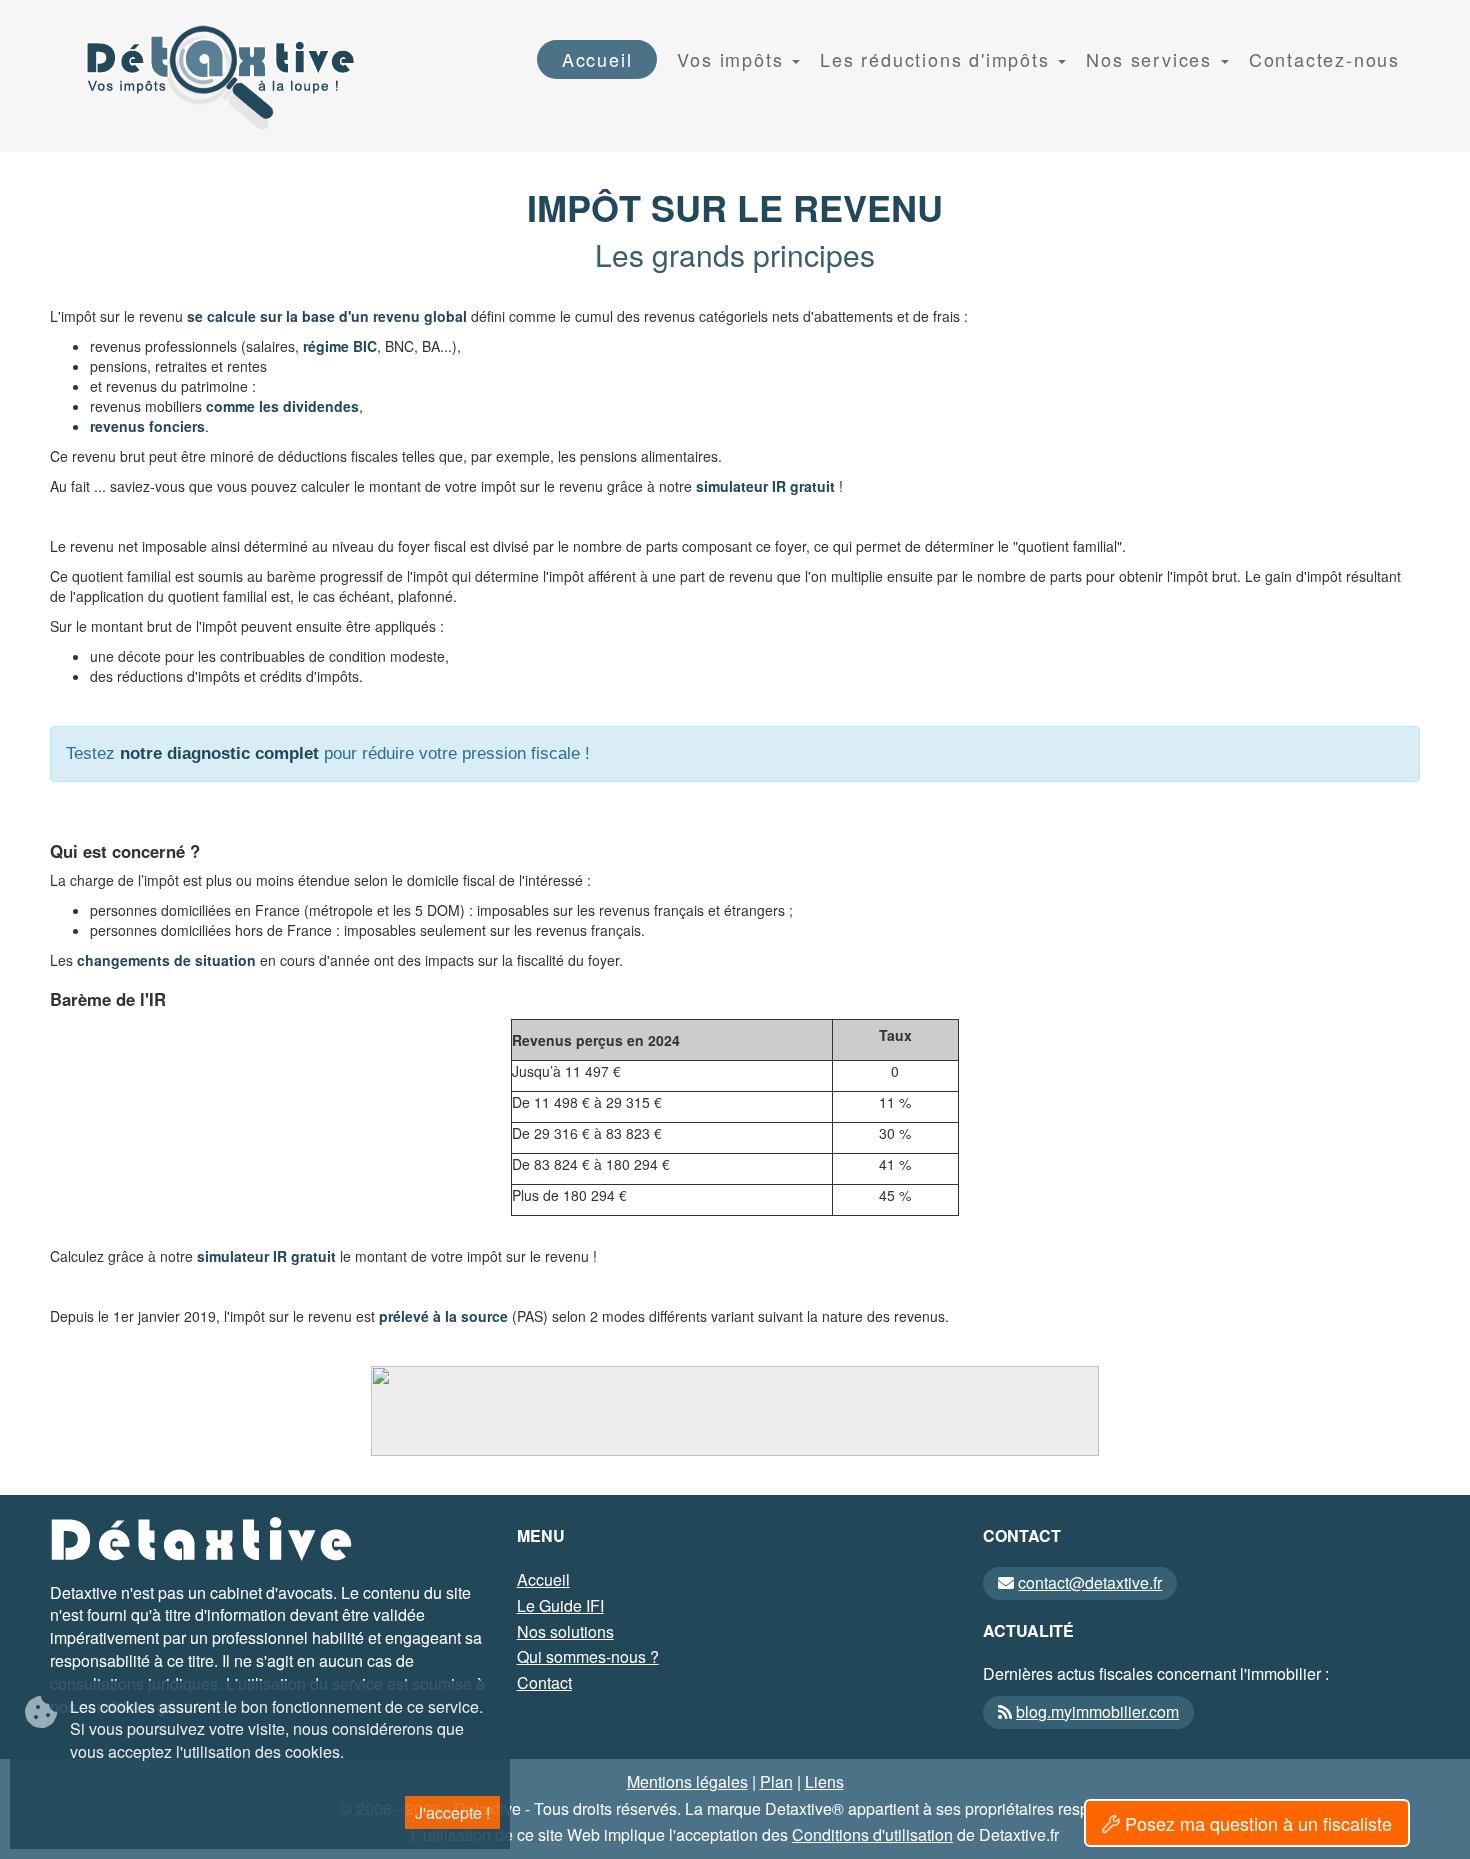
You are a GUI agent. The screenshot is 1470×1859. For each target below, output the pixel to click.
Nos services (1152, 59)
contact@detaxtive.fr (1090, 1582)
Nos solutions (565, 1631)
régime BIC (340, 346)
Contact (544, 1682)
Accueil (597, 59)
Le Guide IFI (560, 1605)
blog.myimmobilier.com (1097, 1711)
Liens (824, 1781)
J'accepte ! (452, 1811)
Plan (776, 1781)
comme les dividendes (282, 406)
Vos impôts (733, 59)
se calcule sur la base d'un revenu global (327, 316)
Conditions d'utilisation (872, 1834)
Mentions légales (687, 1781)
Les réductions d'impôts (938, 59)
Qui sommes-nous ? (588, 1656)
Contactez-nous (1324, 59)
